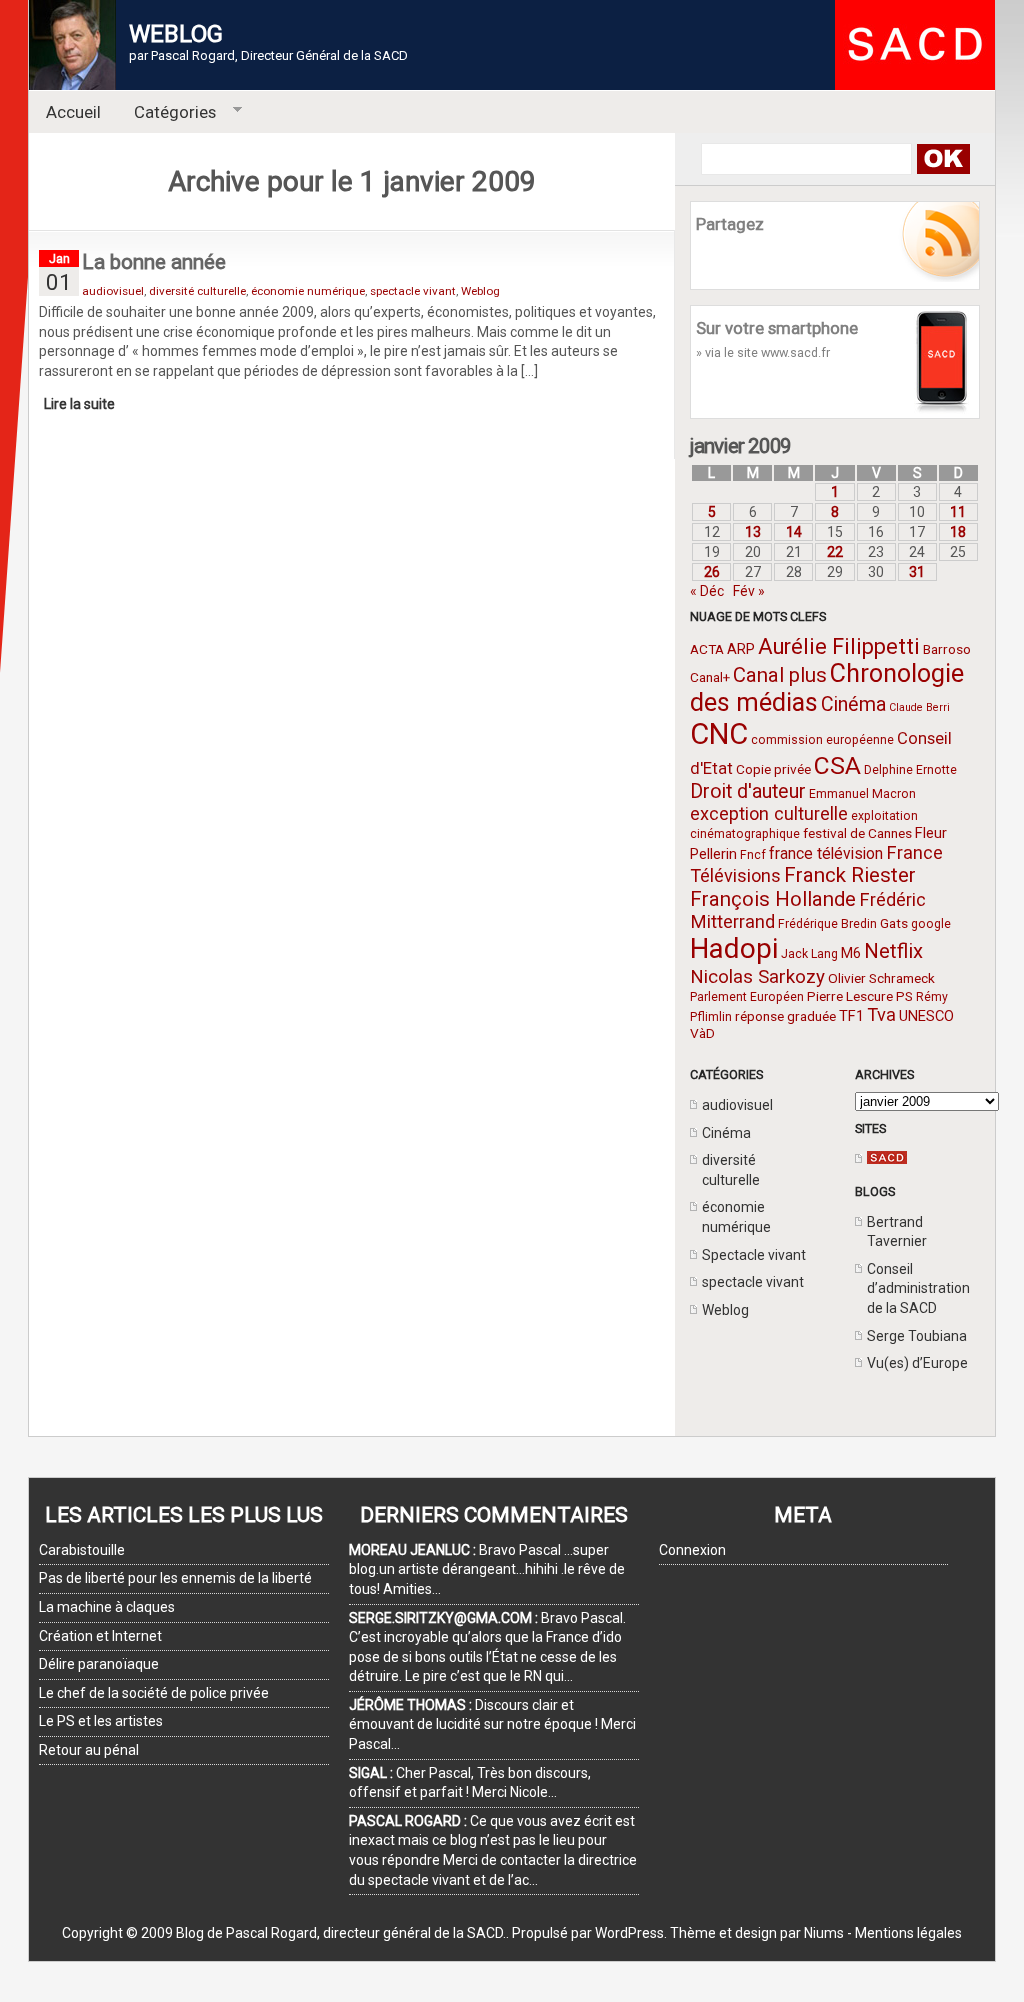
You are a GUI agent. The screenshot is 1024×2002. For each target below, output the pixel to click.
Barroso (947, 649)
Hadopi (734, 948)
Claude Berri (919, 707)
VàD (702, 1033)
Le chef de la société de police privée (154, 1693)
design (756, 1933)
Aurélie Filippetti (839, 646)
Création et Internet (100, 1636)
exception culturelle (769, 813)
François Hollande (773, 899)
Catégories (167, 112)
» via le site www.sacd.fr (763, 352)
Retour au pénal (89, 1750)
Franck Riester (850, 875)
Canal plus (780, 675)
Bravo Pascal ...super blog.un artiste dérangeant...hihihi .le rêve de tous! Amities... (487, 1569)
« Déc (707, 591)
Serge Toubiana (917, 1336)
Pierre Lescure (850, 996)
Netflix (893, 951)
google (931, 924)
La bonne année (154, 262)
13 (753, 532)
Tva (881, 1014)
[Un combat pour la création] (887, 1159)
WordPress (629, 1933)
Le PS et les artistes (101, 1721)
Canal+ (710, 677)
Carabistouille (82, 1550)
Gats (894, 923)
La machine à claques (107, 1607)
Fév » (749, 591)
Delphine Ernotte (910, 770)
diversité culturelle (197, 291)
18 (958, 532)
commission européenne (822, 740)
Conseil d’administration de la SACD (918, 1288)
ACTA (707, 649)
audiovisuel (737, 1105)
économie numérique (308, 291)
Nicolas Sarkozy (757, 976)
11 (958, 512)
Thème (693, 1933)
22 (835, 552)
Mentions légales (908, 1933)
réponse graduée (785, 1016)
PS (904, 996)
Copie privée (773, 769)
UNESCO (926, 1016)
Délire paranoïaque (99, 1664)
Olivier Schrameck (881, 978)
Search (942, 159)
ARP (741, 649)
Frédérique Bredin (827, 924)
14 (794, 532)
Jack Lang (809, 954)
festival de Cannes (857, 833)
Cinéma (853, 704)
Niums (824, 1933)
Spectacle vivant (754, 1255)
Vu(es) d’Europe (917, 1363)
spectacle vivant (753, 1282)
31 (917, 572)
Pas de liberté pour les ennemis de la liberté (175, 1578)
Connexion (692, 1550)
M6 (851, 953)
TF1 (851, 1016)
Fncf (753, 855)
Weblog (725, 1310)
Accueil (73, 112)
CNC (719, 734)
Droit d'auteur (748, 791)
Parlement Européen (747, 997)
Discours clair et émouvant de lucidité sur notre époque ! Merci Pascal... (492, 1724)
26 (712, 572)
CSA (837, 765)
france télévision (826, 853)
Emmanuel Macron (862, 794)
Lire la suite (79, 404)
